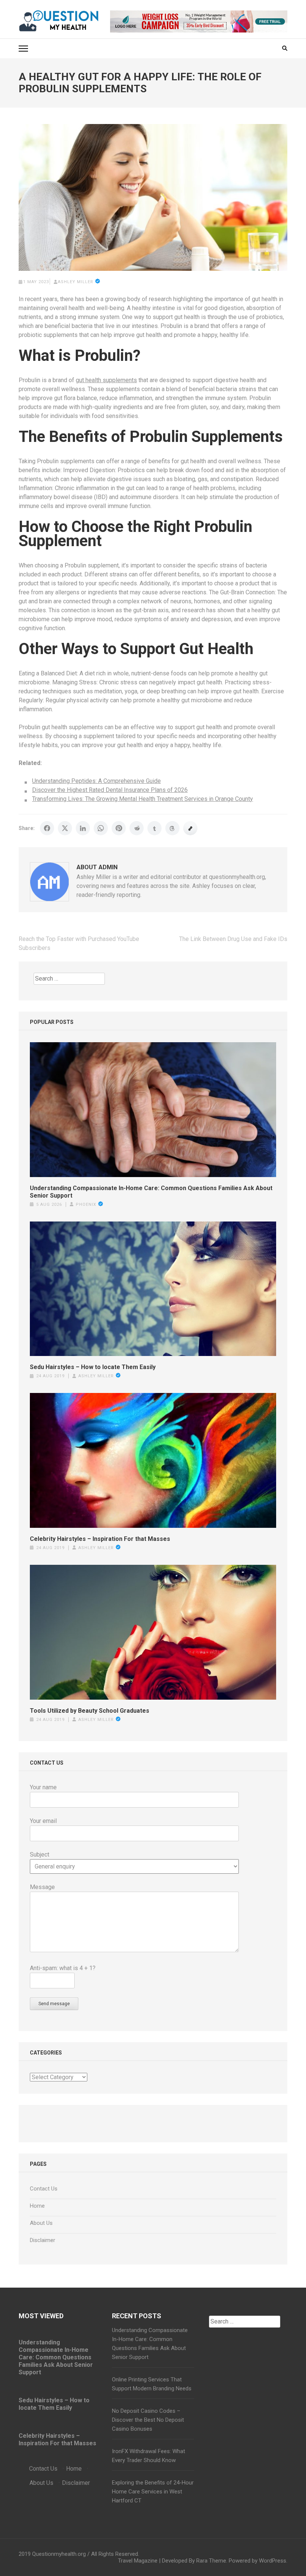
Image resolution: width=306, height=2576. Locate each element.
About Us (41, 2223)
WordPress (273, 2561)
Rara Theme (211, 2561)
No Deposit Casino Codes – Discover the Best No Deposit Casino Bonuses (148, 2420)
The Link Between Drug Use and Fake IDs (233, 939)
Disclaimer (43, 2240)
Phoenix (86, 1205)
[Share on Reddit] (137, 828)
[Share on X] (65, 828)
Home (37, 2206)
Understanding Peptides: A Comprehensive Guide (96, 781)
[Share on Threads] (172, 828)
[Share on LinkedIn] (83, 828)
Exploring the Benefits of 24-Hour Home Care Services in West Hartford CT (153, 2492)
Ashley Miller (76, 282)
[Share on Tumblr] (154, 828)
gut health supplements (106, 380)
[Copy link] (190, 828)
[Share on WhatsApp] (101, 828)
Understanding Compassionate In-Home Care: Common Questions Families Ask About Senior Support (151, 1192)
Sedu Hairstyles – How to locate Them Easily (93, 1367)
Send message (54, 2004)
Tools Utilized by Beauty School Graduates (90, 1711)
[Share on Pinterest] (119, 828)
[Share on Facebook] (47, 828)
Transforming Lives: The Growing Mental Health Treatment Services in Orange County (143, 799)
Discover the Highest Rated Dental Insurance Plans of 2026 (110, 790)
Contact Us (44, 2189)
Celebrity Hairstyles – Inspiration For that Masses (100, 1539)
